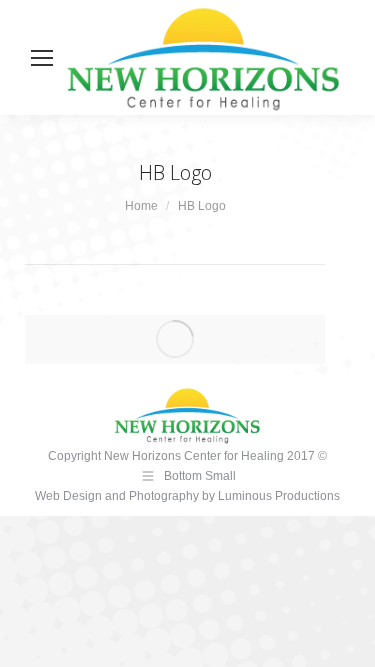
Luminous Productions (279, 496)
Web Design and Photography (118, 496)
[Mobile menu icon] (42, 58)
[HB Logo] (175, 339)
